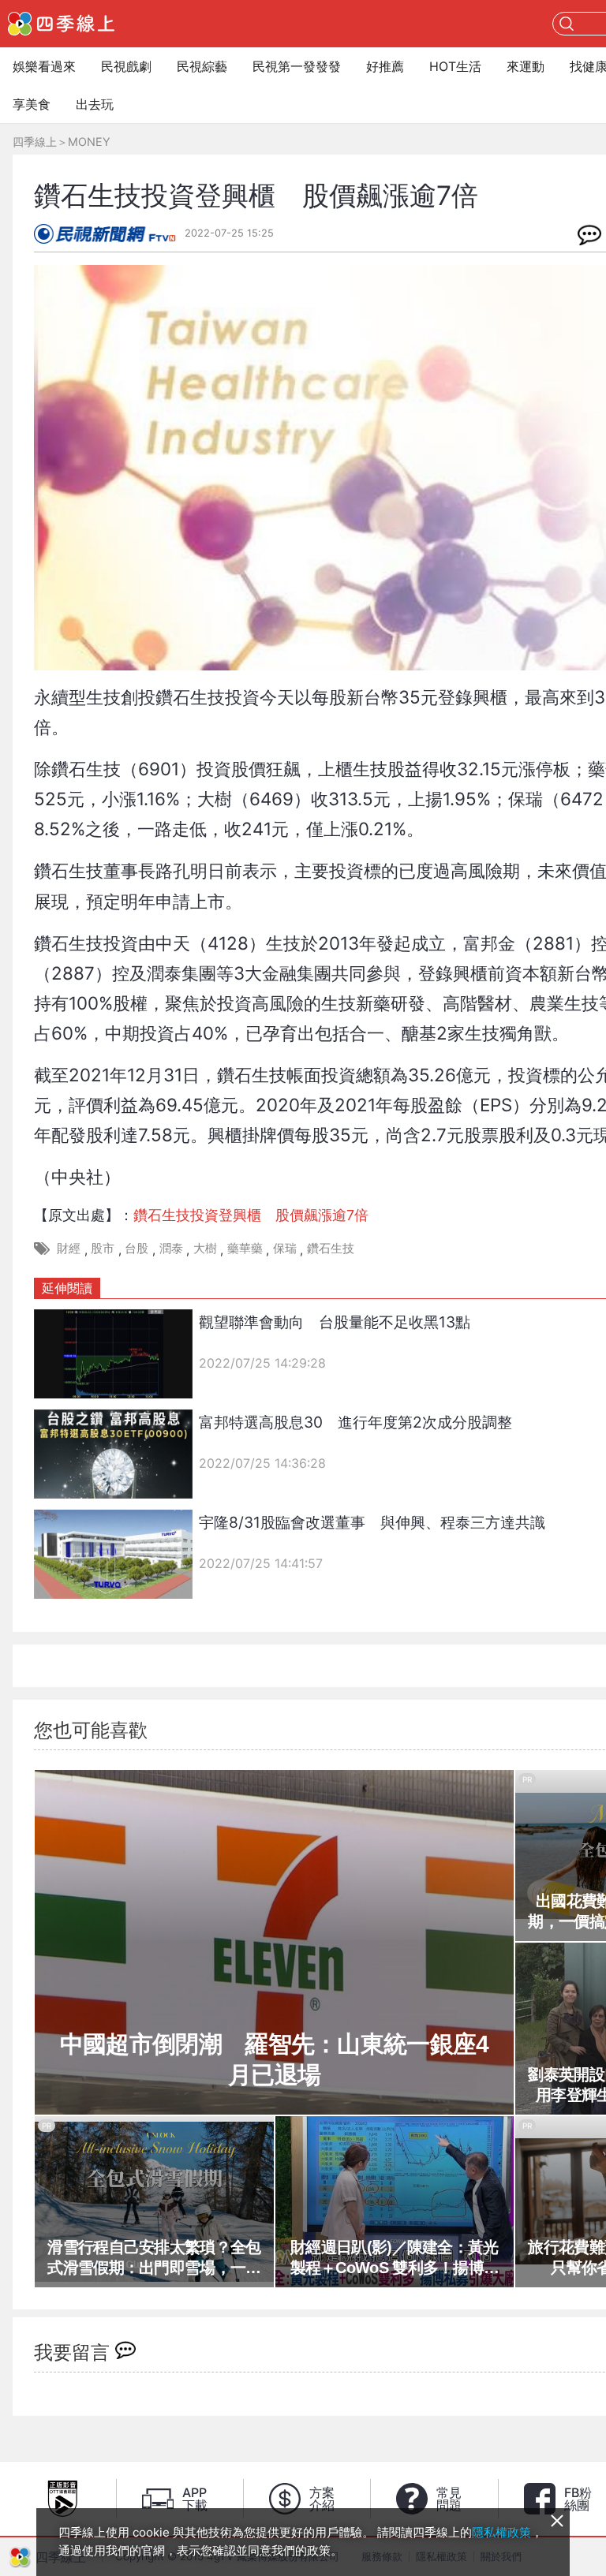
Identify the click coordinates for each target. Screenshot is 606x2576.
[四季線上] (61, 24)
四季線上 (35, 142)
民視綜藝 (202, 66)
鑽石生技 (331, 1248)
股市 (103, 1248)
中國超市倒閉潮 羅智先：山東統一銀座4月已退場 (275, 2059)
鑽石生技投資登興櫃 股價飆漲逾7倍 (251, 1215)
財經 (69, 1248)
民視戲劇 (126, 66)
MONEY (89, 142)
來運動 (526, 66)
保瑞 (285, 1248)
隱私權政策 (501, 2532)
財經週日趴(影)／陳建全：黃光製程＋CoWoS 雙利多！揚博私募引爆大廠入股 (395, 2258)
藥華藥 (245, 1248)
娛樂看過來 (44, 66)
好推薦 (385, 66)
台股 (137, 1248)
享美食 (32, 104)
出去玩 (95, 104)
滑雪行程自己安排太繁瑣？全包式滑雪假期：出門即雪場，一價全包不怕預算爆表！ (154, 2258)
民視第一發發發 (297, 66)
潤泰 (171, 1248)
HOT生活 (455, 66)
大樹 (205, 1248)
